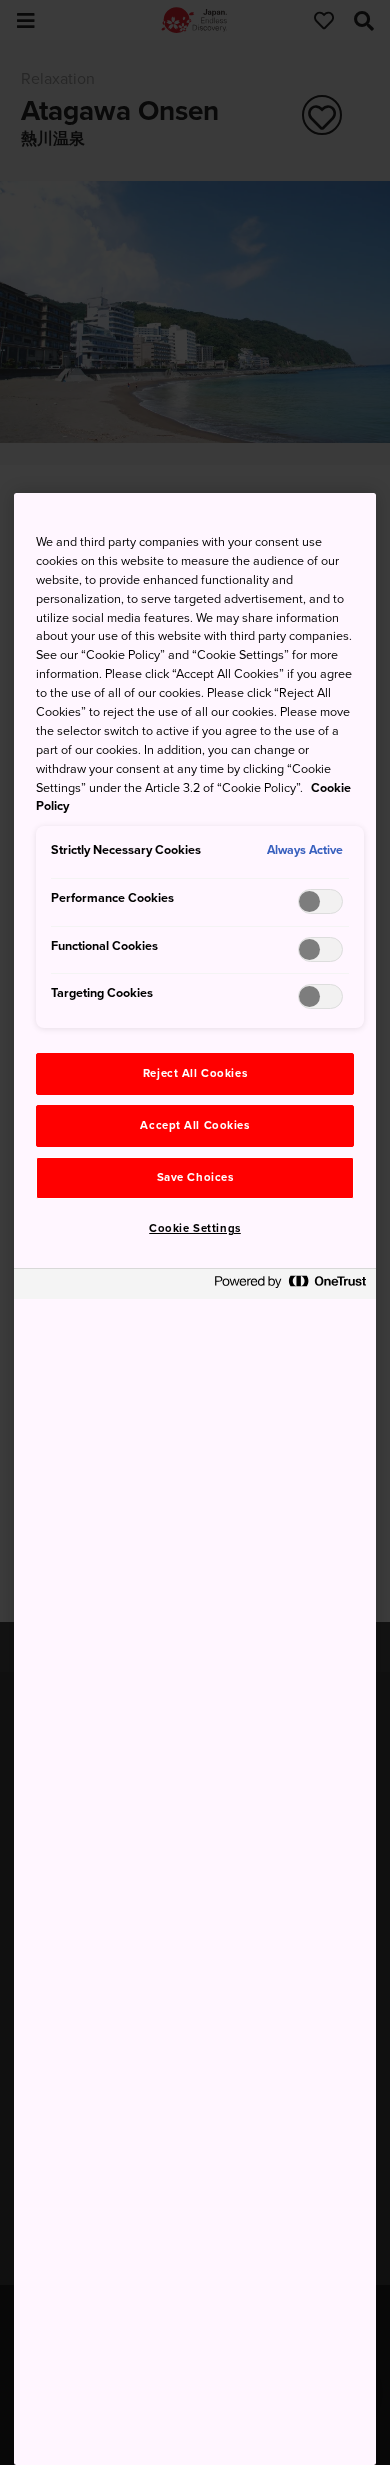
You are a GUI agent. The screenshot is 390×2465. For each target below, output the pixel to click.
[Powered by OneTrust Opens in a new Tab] (290, 1286)
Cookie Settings (195, 1228)
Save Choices (195, 1177)
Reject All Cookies (195, 1073)
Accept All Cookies (194, 1125)
